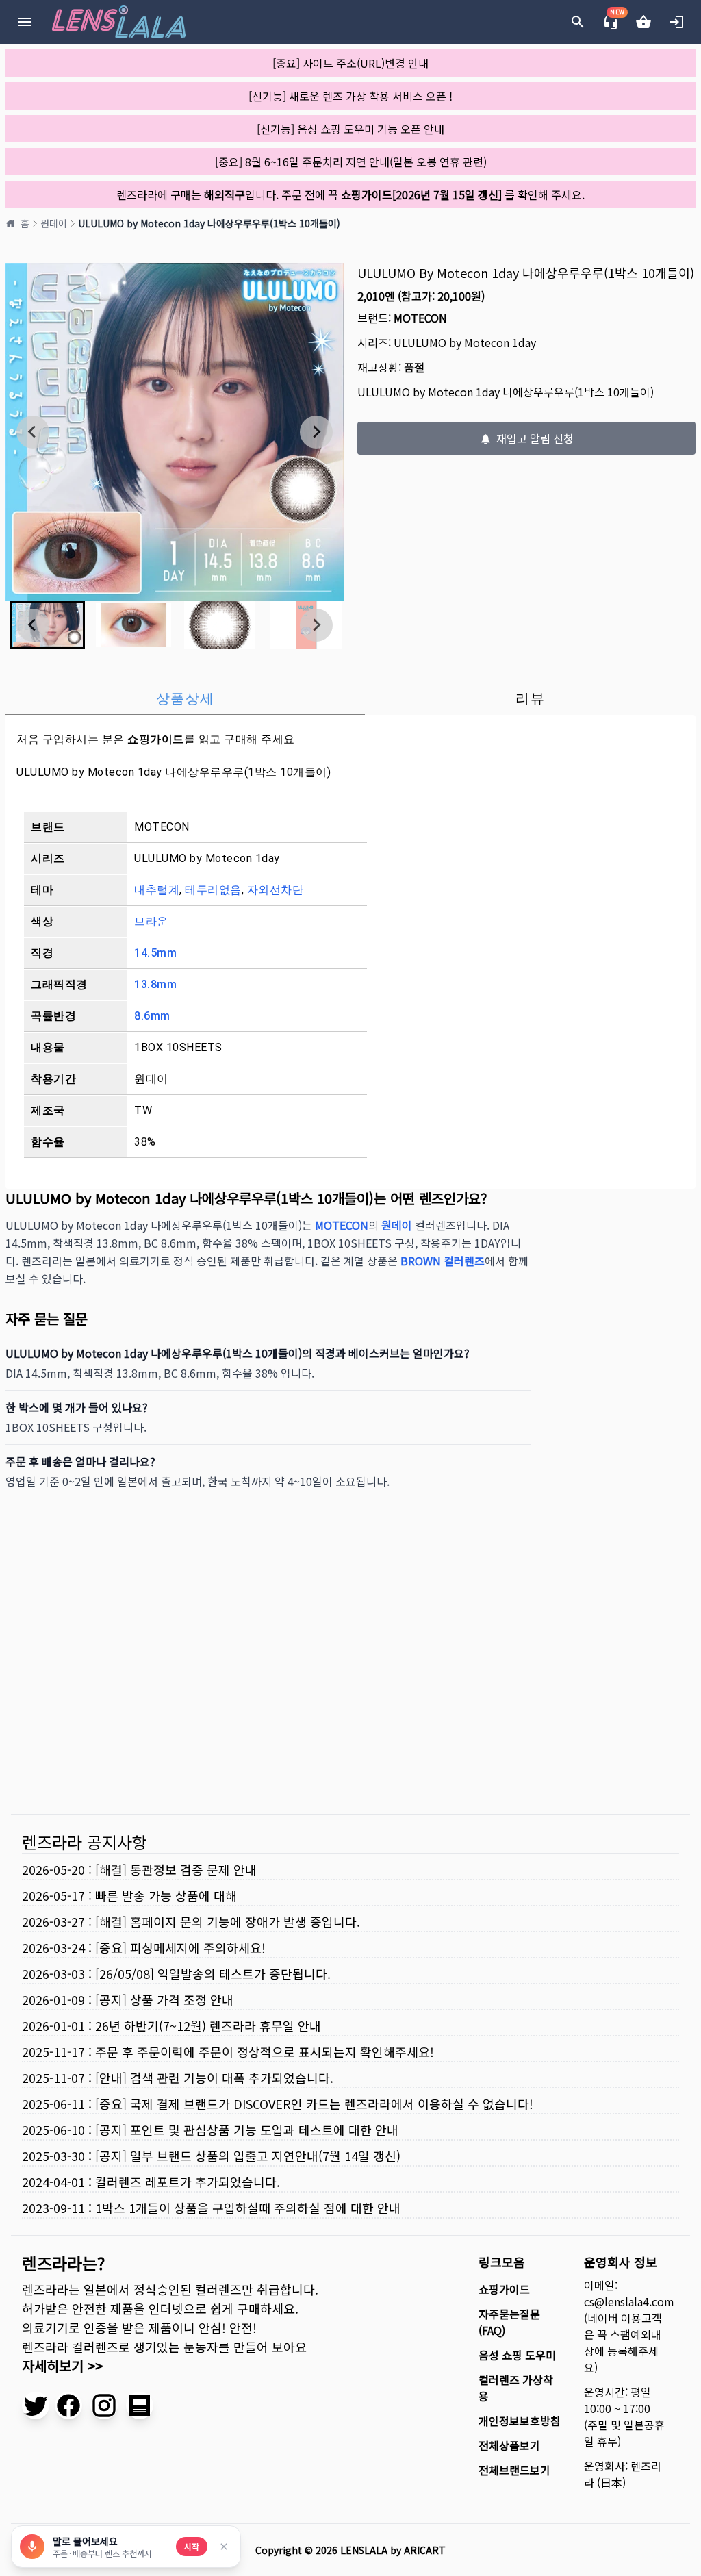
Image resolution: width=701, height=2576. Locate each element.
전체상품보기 (509, 2445)
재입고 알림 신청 (534, 438)
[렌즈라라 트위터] (36, 2405)
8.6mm (152, 1016)
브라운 (151, 921)
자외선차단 (276, 890)
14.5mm (155, 953)
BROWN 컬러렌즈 (443, 1261)
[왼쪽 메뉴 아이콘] (25, 22)
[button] (133, 625)
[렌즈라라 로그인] (676, 22)
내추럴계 (157, 890)
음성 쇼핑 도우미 (517, 2355)
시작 (192, 2546)
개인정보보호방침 (520, 2421)
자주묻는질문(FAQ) (509, 2322)
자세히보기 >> (62, 2365)
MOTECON (420, 318)
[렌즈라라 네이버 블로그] (140, 2405)
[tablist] (350, 698)
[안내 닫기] (224, 2547)
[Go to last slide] (33, 432)
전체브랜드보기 (514, 2470)
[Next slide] (316, 432)
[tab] (185, 698)
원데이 (54, 223)
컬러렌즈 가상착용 (516, 2388)
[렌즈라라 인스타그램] (104, 2405)
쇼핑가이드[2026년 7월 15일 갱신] (421, 194)
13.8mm (155, 984)
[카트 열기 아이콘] (643, 22)
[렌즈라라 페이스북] (68, 2405)
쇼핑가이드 (156, 739)
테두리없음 (213, 890)
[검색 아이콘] (578, 22)
